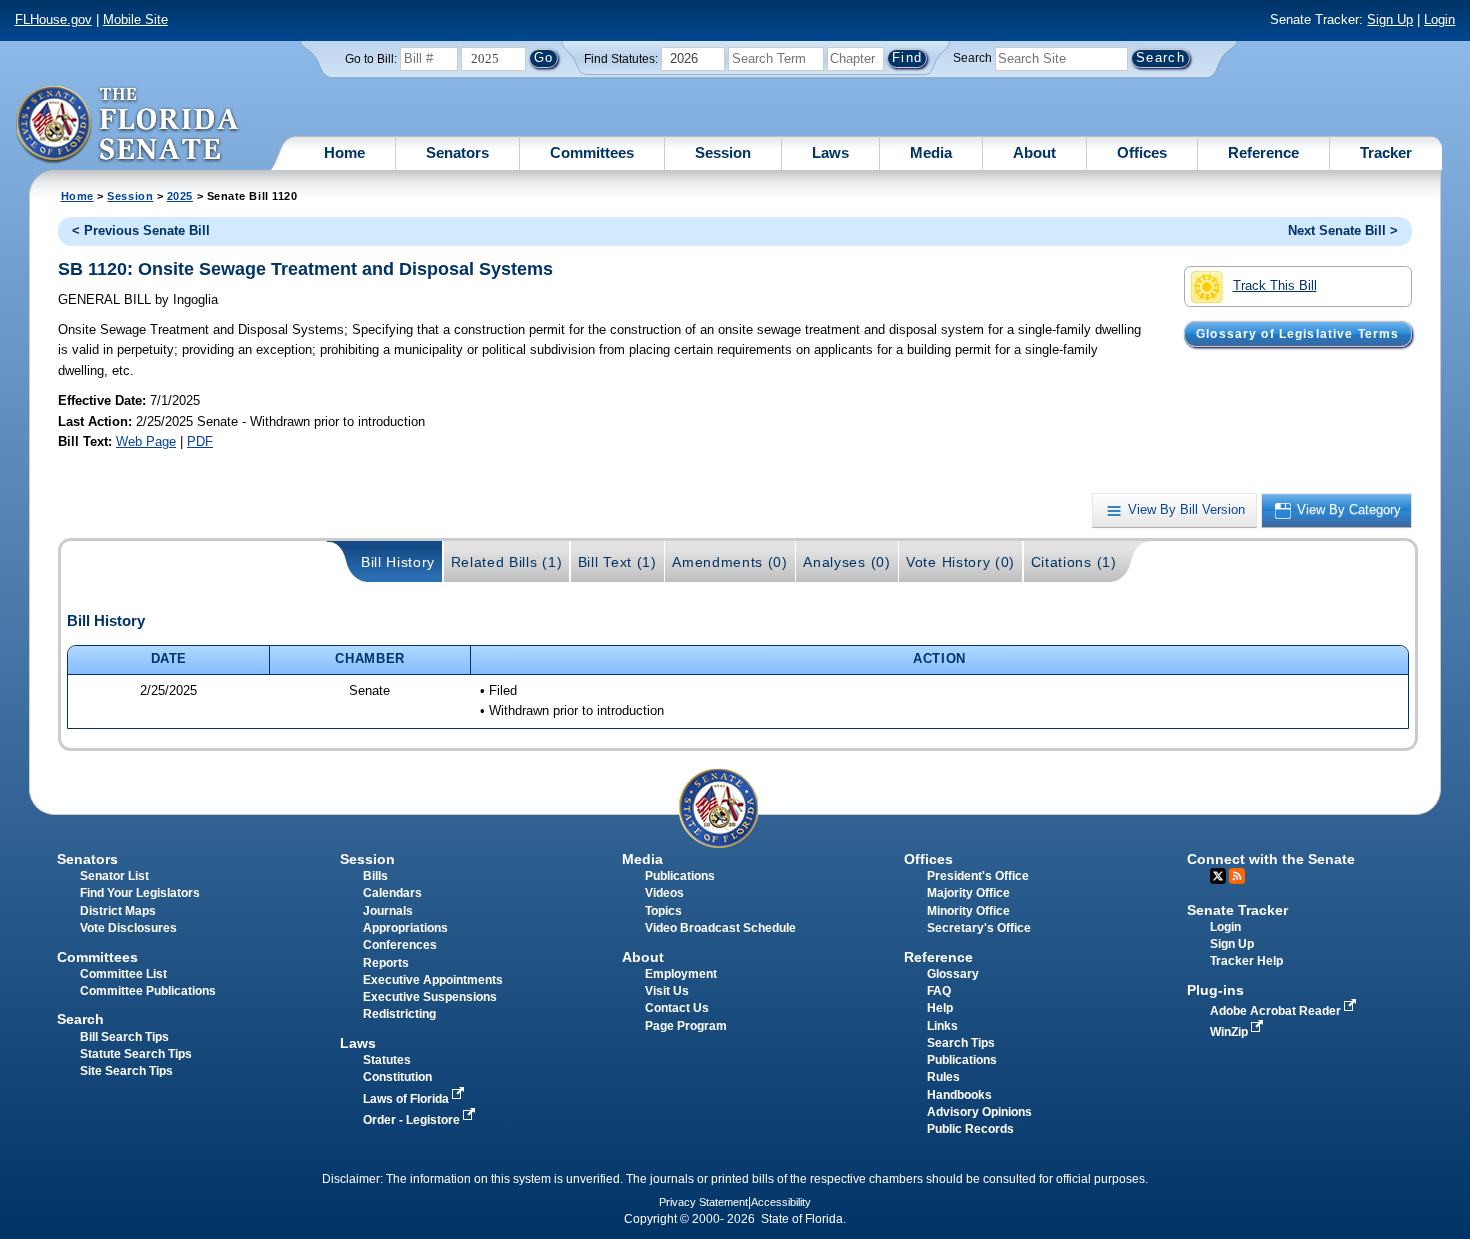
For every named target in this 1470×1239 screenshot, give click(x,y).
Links (942, 1026)
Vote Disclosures (128, 928)
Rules (943, 1077)
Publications (680, 876)
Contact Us (677, 1008)
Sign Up (1390, 19)
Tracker (1386, 152)
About (1034, 152)
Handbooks (959, 1095)
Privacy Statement (703, 1202)
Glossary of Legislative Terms (1297, 334)
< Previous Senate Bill (141, 230)
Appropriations (405, 928)
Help (940, 1008)
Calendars (392, 893)
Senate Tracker (1237, 910)
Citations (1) (1074, 562)
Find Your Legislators (140, 893)
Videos (664, 893)
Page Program (686, 1026)
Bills (375, 876)
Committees (592, 152)
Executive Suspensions (430, 997)
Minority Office (968, 911)
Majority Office (968, 893)
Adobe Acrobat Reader (1277, 1011)
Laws (830, 152)
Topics (663, 911)
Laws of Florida (407, 1099)
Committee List (123, 974)
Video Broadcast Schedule (720, 928)
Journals (388, 911)
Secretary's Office (979, 928)
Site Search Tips (126, 1071)
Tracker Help (1246, 961)
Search (972, 58)
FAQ (939, 991)
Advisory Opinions (979, 1112)
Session (723, 152)
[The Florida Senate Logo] (128, 125)
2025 (180, 196)
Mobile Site (135, 19)
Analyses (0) (846, 562)
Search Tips (961, 1043)
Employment (681, 974)
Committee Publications (148, 991)
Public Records (970, 1129)
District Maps (118, 911)
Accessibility (781, 1202)
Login (1439, 19)
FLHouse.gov (53, 19)
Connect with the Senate (1271, 859)
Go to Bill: (371, 59)
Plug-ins (1215, 990)
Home (344, 152)
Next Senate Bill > (1343, 230)
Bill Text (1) (617, 562)
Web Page (146, 441)
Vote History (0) (960, 562)
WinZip (1230, 1032)
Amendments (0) (730, 562)
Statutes (387, 1060)
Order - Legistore (413, 1120)
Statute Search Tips (136, 1054)
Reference (1263, 152)
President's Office (978, 876)
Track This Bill (1275, 285)
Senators (457, 152)
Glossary (953, 974)
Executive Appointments (433, 980)
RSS (1237, 876)
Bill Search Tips (124, 1037)
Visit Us (667, 991)
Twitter (1218, 876)
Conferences (400, 945)
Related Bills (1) (507, 562)
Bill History (398, 562)
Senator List (114, 876)
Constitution (397, 1077)
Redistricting (399, 1014)
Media (931, 152)
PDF (200, 441)
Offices (1142, 152)
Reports (386, 963)
